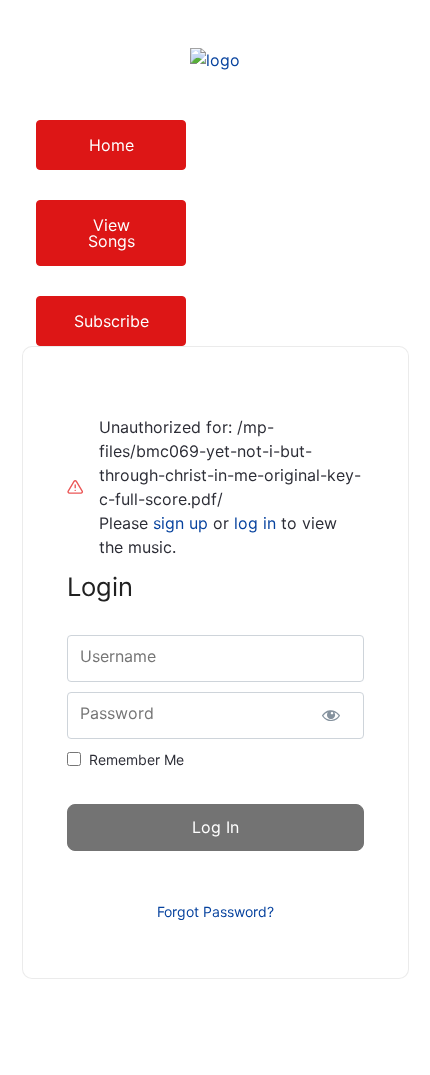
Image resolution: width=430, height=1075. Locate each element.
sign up (180, 523)
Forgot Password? (215, 911)
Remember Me (136, 759)
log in (255, 523)
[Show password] (331, 715)
